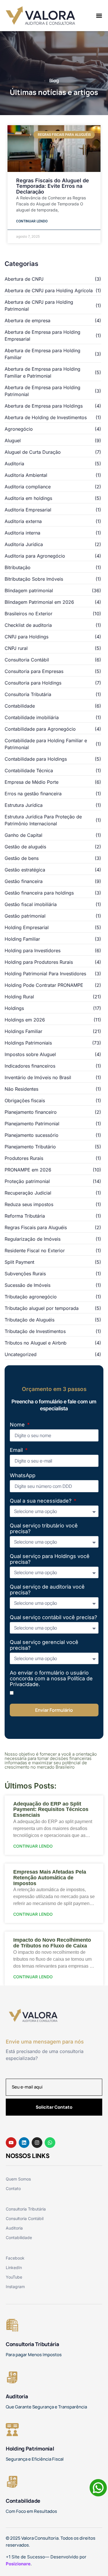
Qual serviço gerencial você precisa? (44, 1645)
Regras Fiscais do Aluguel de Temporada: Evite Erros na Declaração (53, 186)
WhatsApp (23, 1476)
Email (17, 1450)
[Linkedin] (24, 2143)
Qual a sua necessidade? (41, 1501)
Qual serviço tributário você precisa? (44, 1529)
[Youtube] (11, 2143)
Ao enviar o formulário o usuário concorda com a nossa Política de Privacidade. (51, 1679)
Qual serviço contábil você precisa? (53, 1617)
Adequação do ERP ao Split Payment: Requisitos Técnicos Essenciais (51, 1810)
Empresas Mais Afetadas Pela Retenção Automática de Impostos (50, 1878)
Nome (18, 1425)
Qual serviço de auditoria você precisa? (47, 1590)
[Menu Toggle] (99, 16)
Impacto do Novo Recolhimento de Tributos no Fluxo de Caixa (52, 1943)
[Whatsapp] (50, 2143)
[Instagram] (37, 2143)
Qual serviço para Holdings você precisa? (50, 1559)
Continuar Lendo (32, 221)
